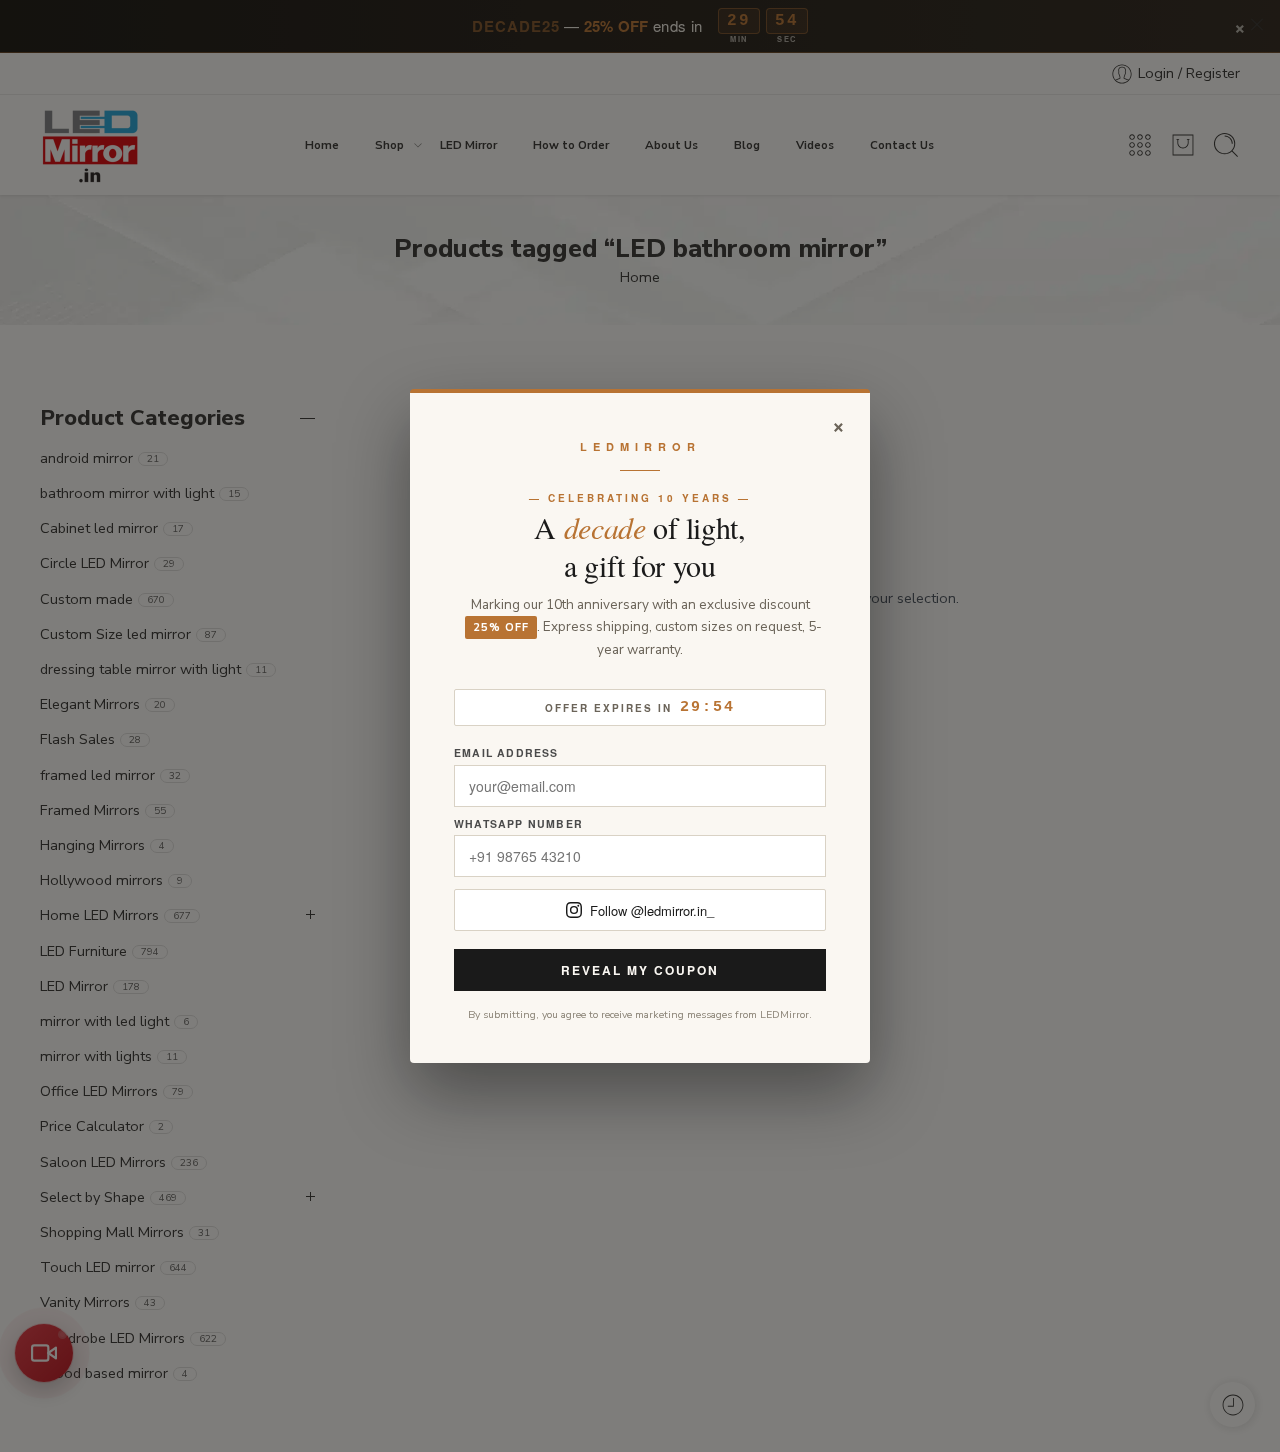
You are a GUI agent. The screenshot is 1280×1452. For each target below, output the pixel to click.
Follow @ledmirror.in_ (652, 910)
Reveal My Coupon (640, 970)
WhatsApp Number (518, 824)
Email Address (506, 753)
